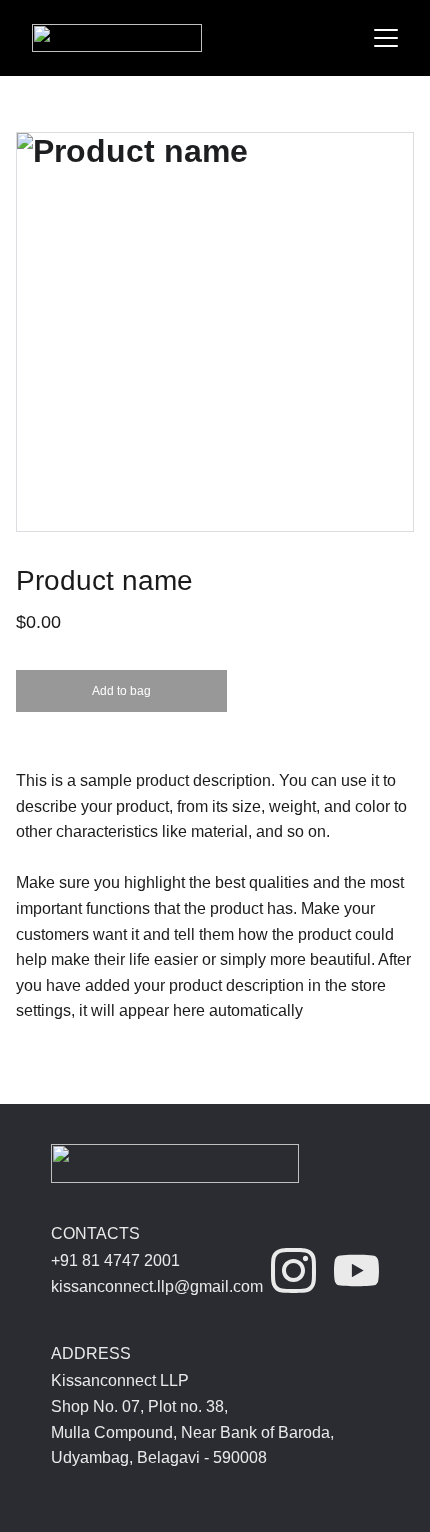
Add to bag (121, 691)
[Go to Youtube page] (356, 1270)
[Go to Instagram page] (293, 1270)
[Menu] (386, 38)
